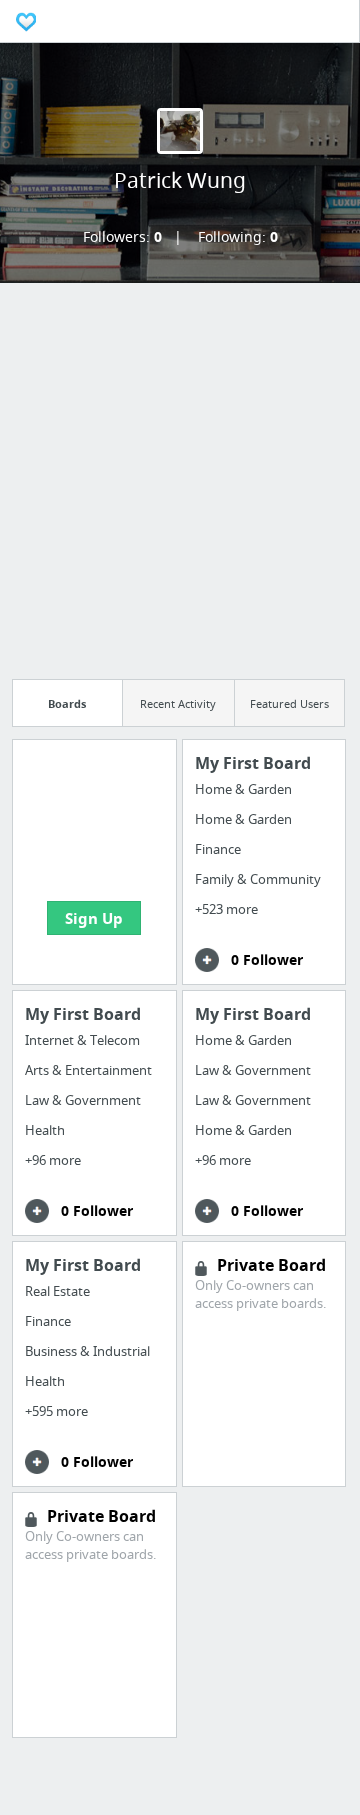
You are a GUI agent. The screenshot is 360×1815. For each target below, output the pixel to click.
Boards (67, 703)
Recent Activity (178, 703)
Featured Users (289, 703)
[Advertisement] (180, 475)
